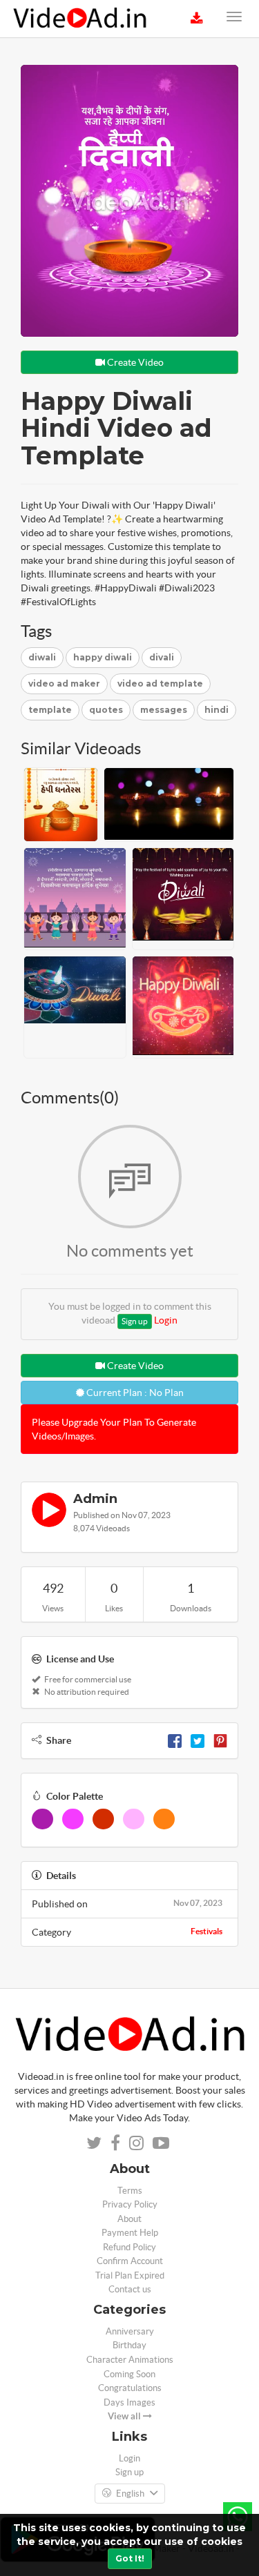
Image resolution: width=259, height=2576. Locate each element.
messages (164, 710)
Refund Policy (129, 2247)
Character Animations (130, 2360)
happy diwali (103, 657)
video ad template (160, 684)
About (129, 2219)
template (50, 710)
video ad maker (64, 684)
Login (166, 1320)
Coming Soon (129, 2374)
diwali (42, 657)
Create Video (134, 362)
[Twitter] (198, 1740)
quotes (106, 710)
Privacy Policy (130, 2204)
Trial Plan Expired (130, 2275)
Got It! (130, 2558)
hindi (217, 710)
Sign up (135, 1321)
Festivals (207, 1931)
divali (162, 657)
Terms (130, 2191)
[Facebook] (175, 1740)
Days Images (129, 2402)
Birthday (129, 2345)
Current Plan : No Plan (134, 1393)
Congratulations (130, 2388)
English (130, 2494)
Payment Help (130, 2233)
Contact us (130, 2289)
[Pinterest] (220, 1740)
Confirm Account (130, 2261)
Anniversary (130, 2331)
